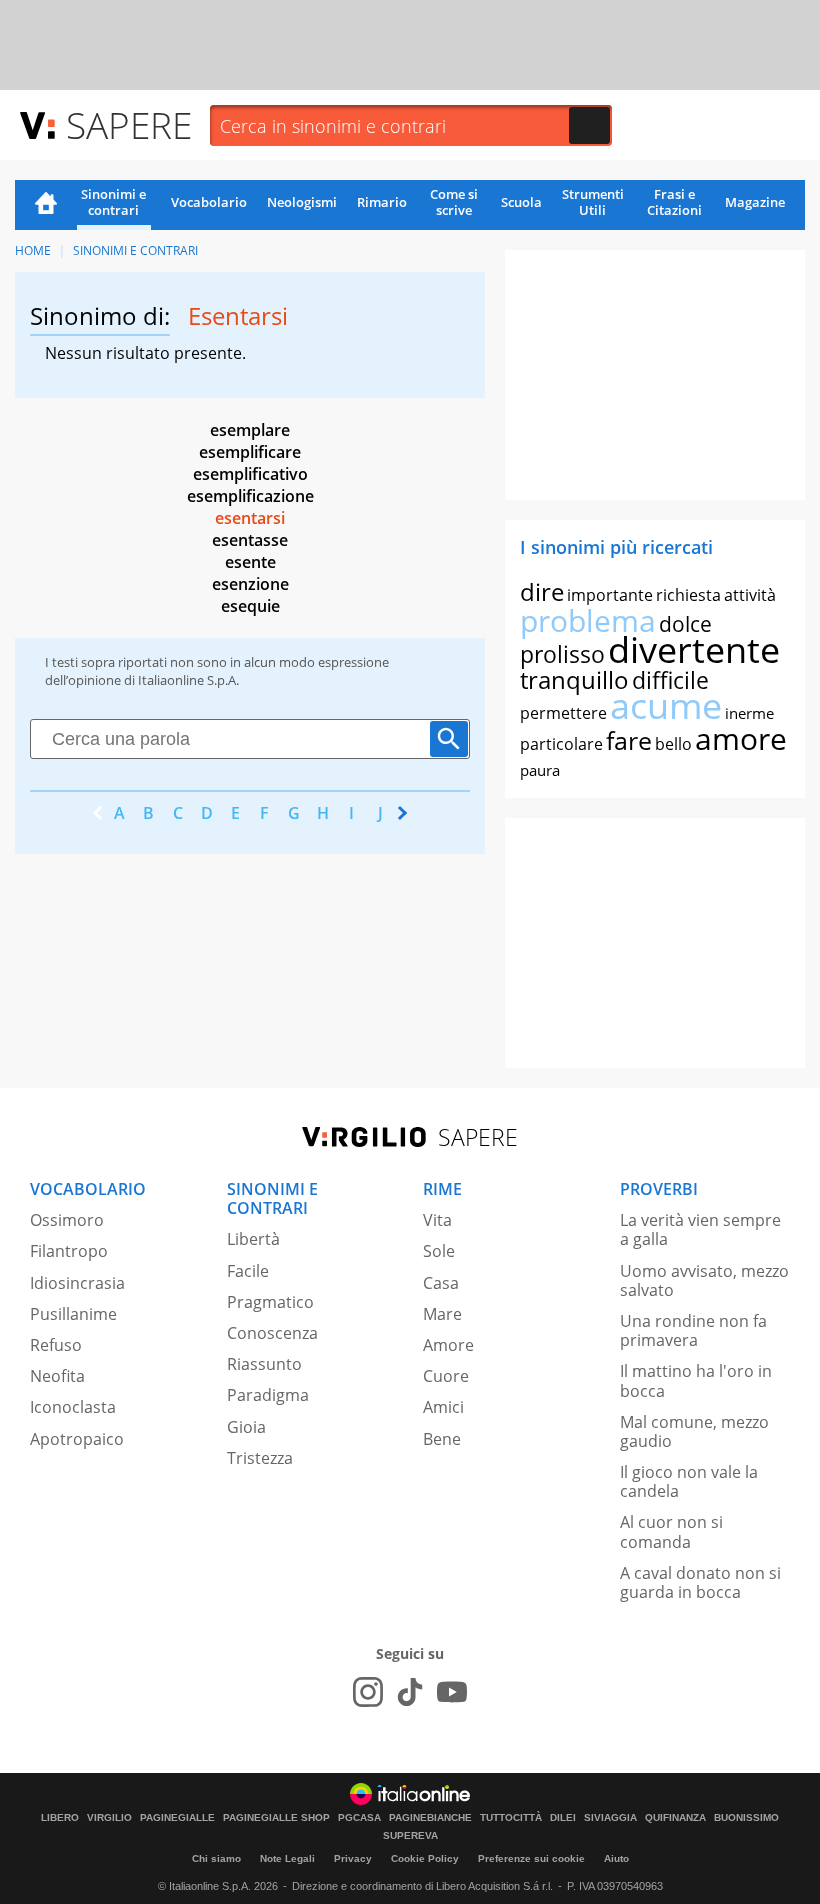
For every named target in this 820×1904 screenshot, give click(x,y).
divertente (694, 649)
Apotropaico (77, 1439)
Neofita (57, 1376)
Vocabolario (209, 202)
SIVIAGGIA (610, 1818)
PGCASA (359, 1818)
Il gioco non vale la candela (689, 1481)
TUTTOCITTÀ (511, 1818)
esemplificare (250, 452)
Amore (448, 1345)
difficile (670, 680)
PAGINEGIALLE (177, 1818)
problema (588, 620)
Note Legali (287, 1858)
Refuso (56, 1345)
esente (250, 562)
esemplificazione (250, 496)
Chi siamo (216, 1858)
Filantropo (69, 1251)
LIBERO (60, 1818)
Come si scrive (454, 202)
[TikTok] (410, 1692)
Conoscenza (272, 1333)
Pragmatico (270, 1302)
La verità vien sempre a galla (700, 1229)
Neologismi (302, 202)
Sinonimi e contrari (113, 202)
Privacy (353, 1858)
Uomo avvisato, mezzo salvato (704, 1280)
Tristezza (260, 1458)
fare (629, 740)
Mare (442, 1314)
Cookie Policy (425, 1858)
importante (610, 595)
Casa (441, 1283)
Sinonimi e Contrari (135, 250)
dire (542, 591)
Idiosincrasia (77, 1283)
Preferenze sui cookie (531, 1858)
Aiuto (616, 1858)
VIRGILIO (109, 1818)
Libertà (253, 1239)
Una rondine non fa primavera (693, 1330)
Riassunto (264, 1364)
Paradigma (268, 1395)
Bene (442, 1439)
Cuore (446, 1376)
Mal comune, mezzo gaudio (694, 1431)
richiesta (688, 595)
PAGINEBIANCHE (430, 1818)
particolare (561, 744)
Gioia (246, 1427)
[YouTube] (452, 1692)
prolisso (562, 654)
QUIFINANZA (675, 1818)
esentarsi (250, 518)
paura (540, 770)
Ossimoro (67, 1220)
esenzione (250, 584)
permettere (563, 713)
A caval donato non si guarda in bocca (700, 1582)
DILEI (563, 1818)
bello (673, 744)
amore (741, 738)
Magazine (755, 202)
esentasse (250, 540)
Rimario (382, 202)
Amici (443, 1407)
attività (750, 595)
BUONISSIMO (746, 1818)
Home (46, 205)
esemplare (250, 430)
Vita (437, 1220)
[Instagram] (368, 1692)
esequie (250, 606)
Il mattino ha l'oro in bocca (696, 1380)
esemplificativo (250, 474)
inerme (749, 713)
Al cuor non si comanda (671, 1531)
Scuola (521, 202)
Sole (439, 1251)
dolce (685, 624)
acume (666, 705)
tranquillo (574, 679)
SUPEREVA (410, 1836)
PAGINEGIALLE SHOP (276, 1818)
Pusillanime (73, 1314)
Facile (248, 1271)
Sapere (129, 124)
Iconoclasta (73, 1407)
